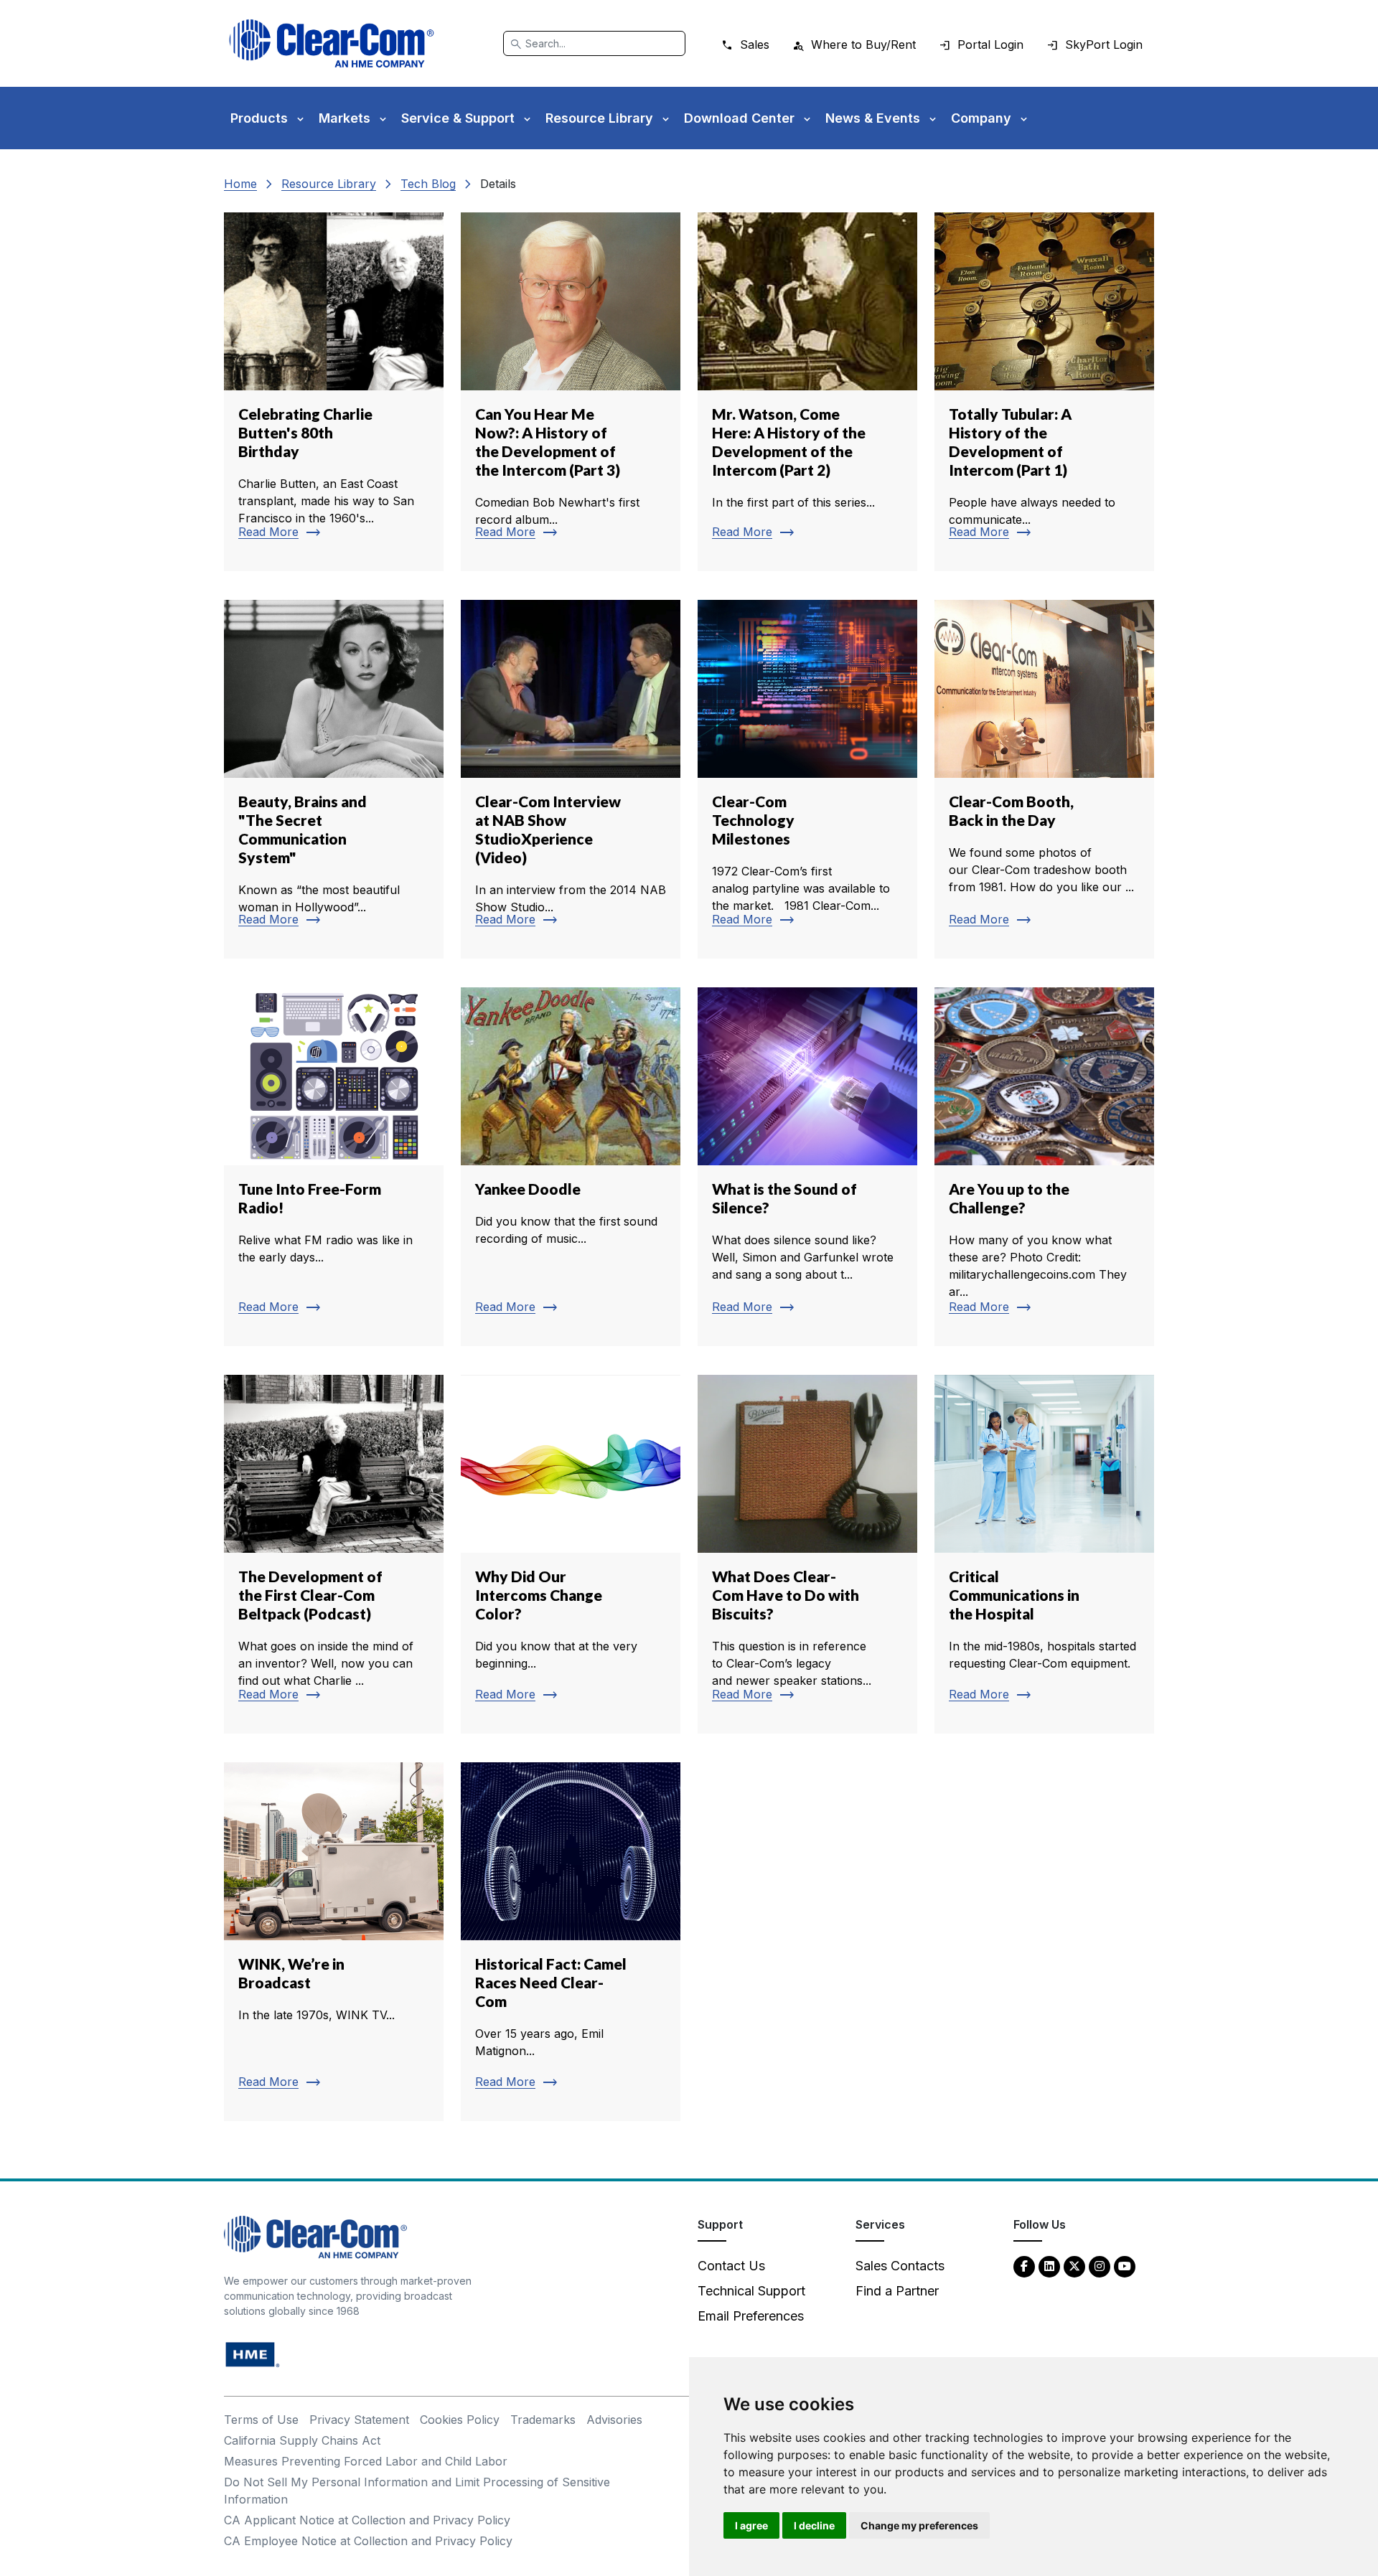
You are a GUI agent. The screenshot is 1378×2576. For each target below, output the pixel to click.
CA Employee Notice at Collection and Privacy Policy (368, 2541)
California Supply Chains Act (302, 2440)
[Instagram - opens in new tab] (1100, 2266)
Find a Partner (897, 2291)
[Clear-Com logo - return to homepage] (332, 43)
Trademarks (543, 2420)
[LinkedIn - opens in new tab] (1049, 2266)
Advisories (614, 2420)
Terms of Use (261, 2420)
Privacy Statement (359, 2420)
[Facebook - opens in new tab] (1024, 2266)
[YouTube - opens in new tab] (1125, 2266)
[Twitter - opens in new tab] (1074, 2266)
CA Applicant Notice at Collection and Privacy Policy (367, 2520)
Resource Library (329, 184)
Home (240, 184)
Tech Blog (428, 184)
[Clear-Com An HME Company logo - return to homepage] (315, 2236)
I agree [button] (751, 2525)
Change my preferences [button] (919, 2525)
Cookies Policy (460, 2420)
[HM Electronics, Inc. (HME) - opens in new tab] (253, 2354)
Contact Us (731, 2266)
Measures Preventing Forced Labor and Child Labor (366, 2461)
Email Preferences (751, 2316)
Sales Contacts (900, 2266)
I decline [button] (814, 2525)
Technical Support (751, 2291)
